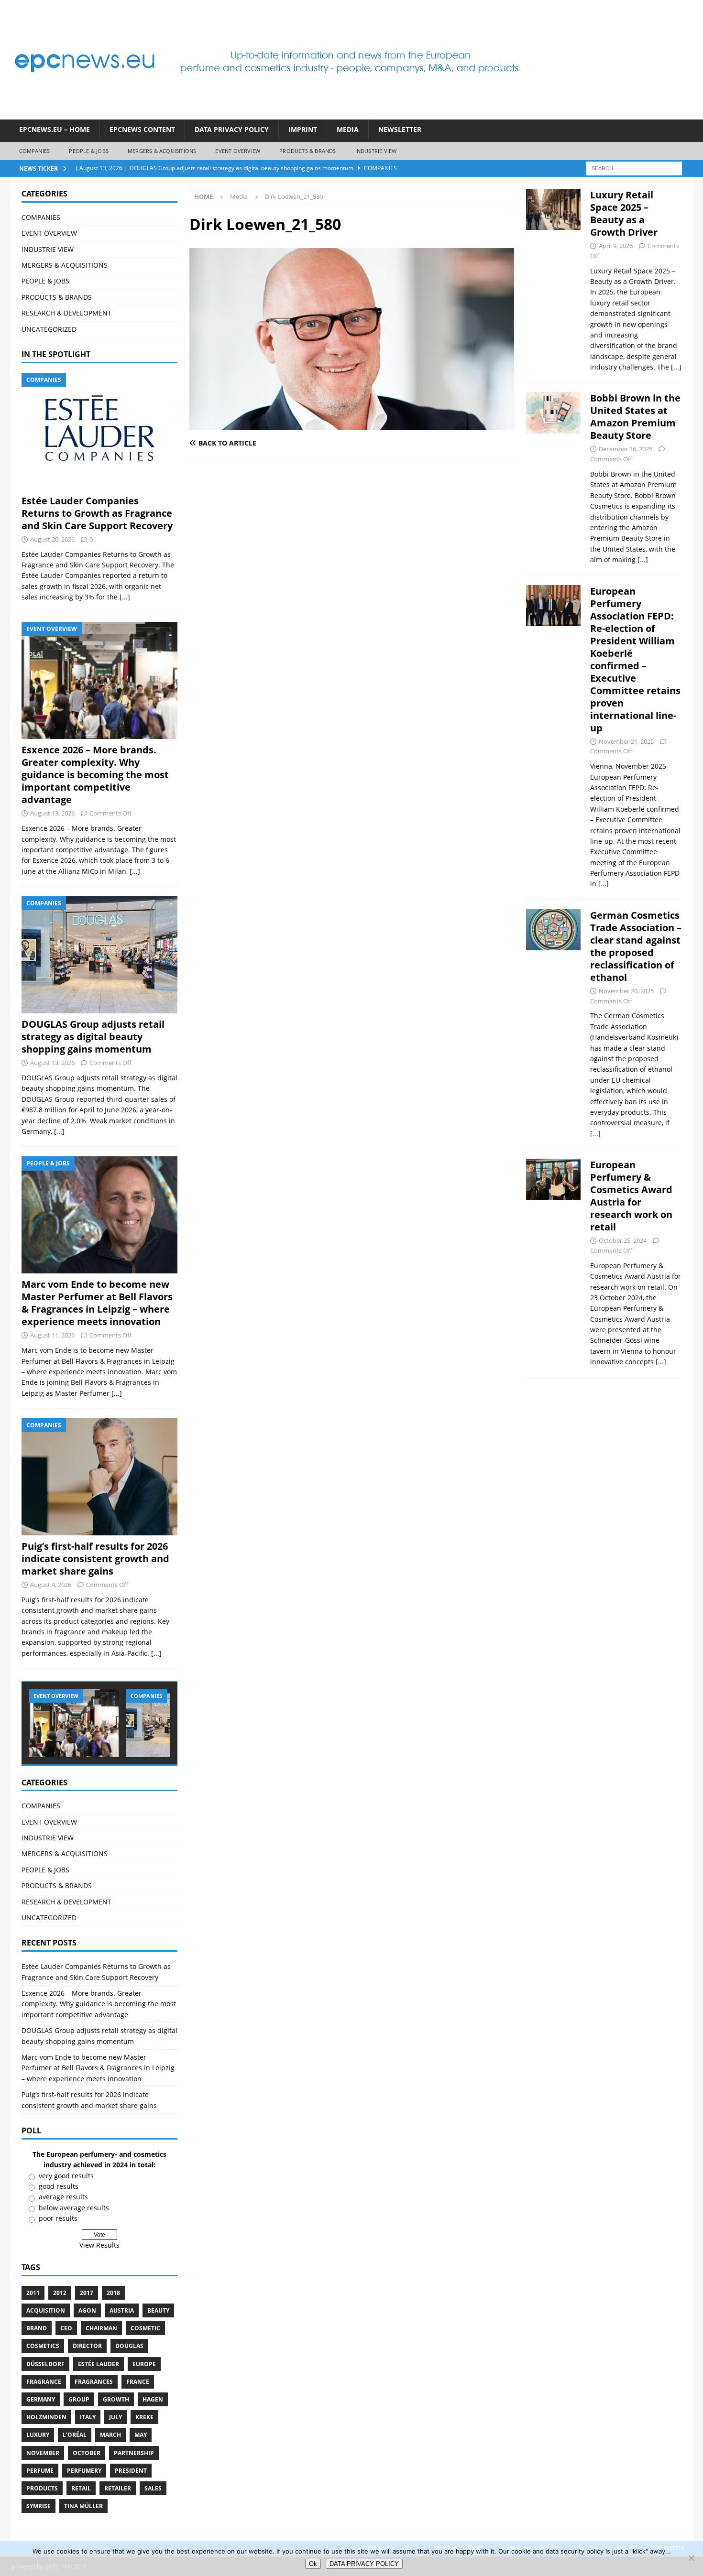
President (131, 2471)
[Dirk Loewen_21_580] (351, 425)
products (42, 2488)
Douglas (129, 2346)
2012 (60, 2293)
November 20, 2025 (626, 991)
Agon (87, 2310)
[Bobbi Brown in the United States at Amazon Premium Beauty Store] (554, 476)
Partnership (134, 2453)
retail (81, 2488)
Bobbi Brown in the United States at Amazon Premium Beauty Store (635, 417)
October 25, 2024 (623, 1240)
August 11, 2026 (52, 1335)
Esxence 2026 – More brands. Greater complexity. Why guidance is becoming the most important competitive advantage (95, 775)
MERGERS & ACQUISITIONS (162, 151)
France (138, 2382)
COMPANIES (35, 151)
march (110, 2435)
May (141, 2435)
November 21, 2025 (626, 741)
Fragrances (94, 2382)
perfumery (84, 2471)
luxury (38, 2435)
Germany (41, 2399)
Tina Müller (83, 2506)
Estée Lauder (99, 2364)
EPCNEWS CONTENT (142, 129)
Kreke (144, 2417)
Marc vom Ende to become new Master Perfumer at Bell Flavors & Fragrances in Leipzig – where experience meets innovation (97, 1303)
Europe (144, 2364)
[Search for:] (634, 168)
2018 (113, 2293)
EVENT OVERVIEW (238, 151)
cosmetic (145, 2328)
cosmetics (43, 2346)
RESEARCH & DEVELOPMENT (66, 313)
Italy (88, 2417)
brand (37, 2328)
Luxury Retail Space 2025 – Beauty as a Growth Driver (624, 213)
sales (153, 2488)
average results (63, 2197)
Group (79, 2399)
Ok (313, 2564)
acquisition (46, 2310)
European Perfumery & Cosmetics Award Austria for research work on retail (631, 1196)
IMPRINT (303, 129)
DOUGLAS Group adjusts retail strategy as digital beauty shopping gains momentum (93, 1037)
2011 (33, 2293)
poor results (58, 2218)
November (43, 2453)
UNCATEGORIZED (49, 329)
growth (116, 2399)
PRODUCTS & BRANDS (308, 151)
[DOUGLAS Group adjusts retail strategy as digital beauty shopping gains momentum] (99, 955)
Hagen (153, 2399)
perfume (40, 2471)
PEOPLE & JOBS (89, 151)
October (87, 2453)
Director (87, 2346)
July (115, 2417)
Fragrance (44, 2382)
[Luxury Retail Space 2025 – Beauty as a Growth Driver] (554, 278)
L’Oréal (75, 2435)
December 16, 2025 (626, 449)
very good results (66, 2176)
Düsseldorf (45, 2364)
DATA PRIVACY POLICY (232, 129)
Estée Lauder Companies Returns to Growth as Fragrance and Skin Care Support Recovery (97, 513)
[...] (125, 597)
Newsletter (400, 129)
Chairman (101, 2328)
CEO (66, 2328)
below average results (74, 2208)
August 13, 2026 (52, 813)
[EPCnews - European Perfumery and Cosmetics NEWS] (268, 114)
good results (59, 2186)
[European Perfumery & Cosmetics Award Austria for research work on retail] (554, 1261)
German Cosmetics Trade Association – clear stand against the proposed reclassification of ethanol (636, 946)
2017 (87, 2293)
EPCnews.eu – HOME (55, 129)
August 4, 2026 (51, 1585)
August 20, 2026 (52, 539)
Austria (122, 2310)
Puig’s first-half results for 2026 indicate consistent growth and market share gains (95, 1559)
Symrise (38, 2506)
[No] (691, 2558)
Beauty (158, 2310)
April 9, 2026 (616, 246)
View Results (99, 2245)
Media (348, 129)
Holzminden (46, 2417)
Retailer (118, 2488)
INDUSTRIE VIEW (376, 151)
